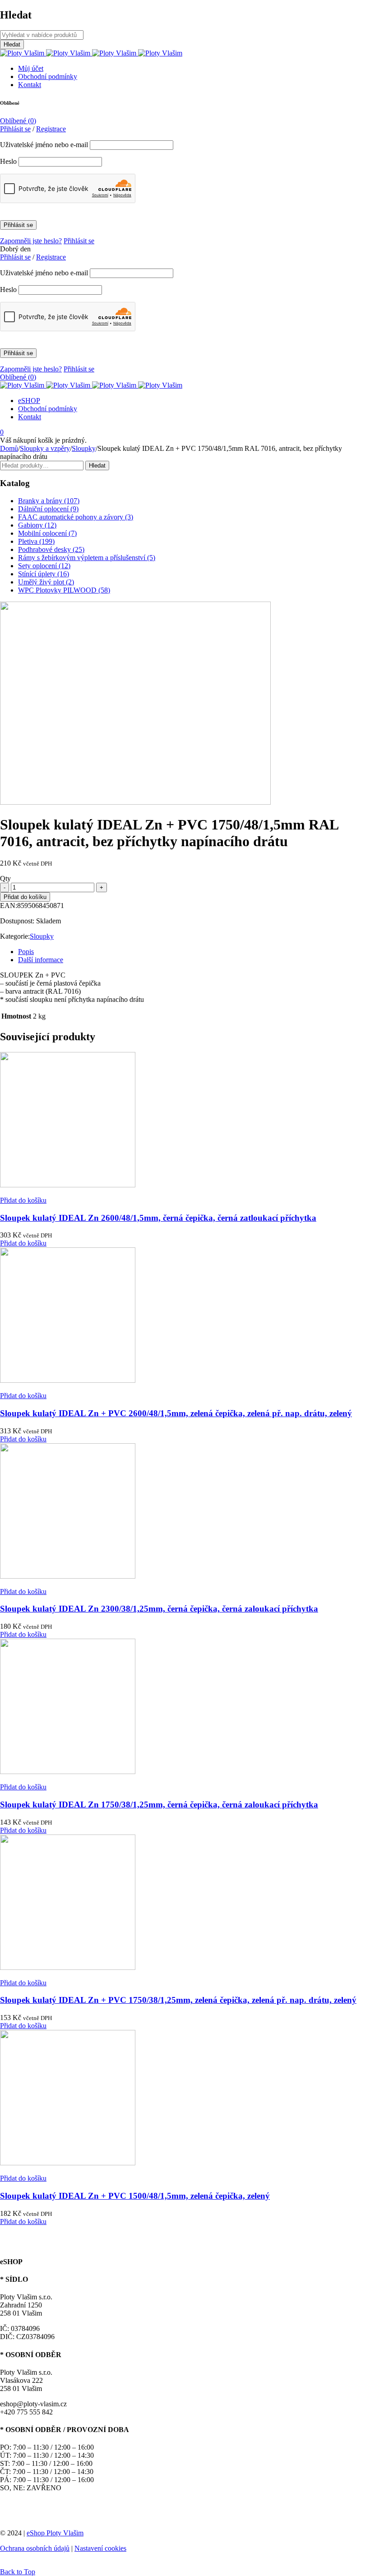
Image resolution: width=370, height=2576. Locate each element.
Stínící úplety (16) (44, 574)
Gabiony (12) (37, 525)
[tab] (194, 952)
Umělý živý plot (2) (46, 582)
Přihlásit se (79, 241)
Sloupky (84, 448)
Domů (9, 448)
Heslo (8, 161)
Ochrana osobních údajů (35, 2548)
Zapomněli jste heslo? (31, 241)
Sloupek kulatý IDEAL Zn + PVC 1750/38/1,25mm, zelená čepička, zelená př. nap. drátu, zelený (178, 2000)
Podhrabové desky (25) (51, 549)
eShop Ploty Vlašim (55, 2533)
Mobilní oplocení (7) (47, 533)
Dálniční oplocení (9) (48, 509)
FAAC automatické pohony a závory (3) (76, 517)
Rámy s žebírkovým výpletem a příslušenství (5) (87, 558)
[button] (23, 1200)
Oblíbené (18, 121)
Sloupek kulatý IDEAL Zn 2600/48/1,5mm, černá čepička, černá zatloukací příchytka (158, 1218)
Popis (26, 952)
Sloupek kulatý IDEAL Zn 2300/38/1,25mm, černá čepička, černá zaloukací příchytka (159, 1609)
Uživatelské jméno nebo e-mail (44, 145)
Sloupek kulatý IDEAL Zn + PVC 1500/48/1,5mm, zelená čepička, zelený (135, 2196)
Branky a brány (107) (49, 501)
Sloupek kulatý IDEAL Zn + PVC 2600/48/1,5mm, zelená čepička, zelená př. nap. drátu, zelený (176, 1413)
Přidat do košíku (25, 897)
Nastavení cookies (100, 2548)
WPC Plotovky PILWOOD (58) (64, 590)
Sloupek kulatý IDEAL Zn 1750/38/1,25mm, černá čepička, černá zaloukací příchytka (159, 1805)
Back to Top (18, 2572)
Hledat (97, 466)
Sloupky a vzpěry (45, 448)
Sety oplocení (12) (44, 566)
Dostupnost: (17, 921)
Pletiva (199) (36, 541)
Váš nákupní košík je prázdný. (43, 440)
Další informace (41, 960)
